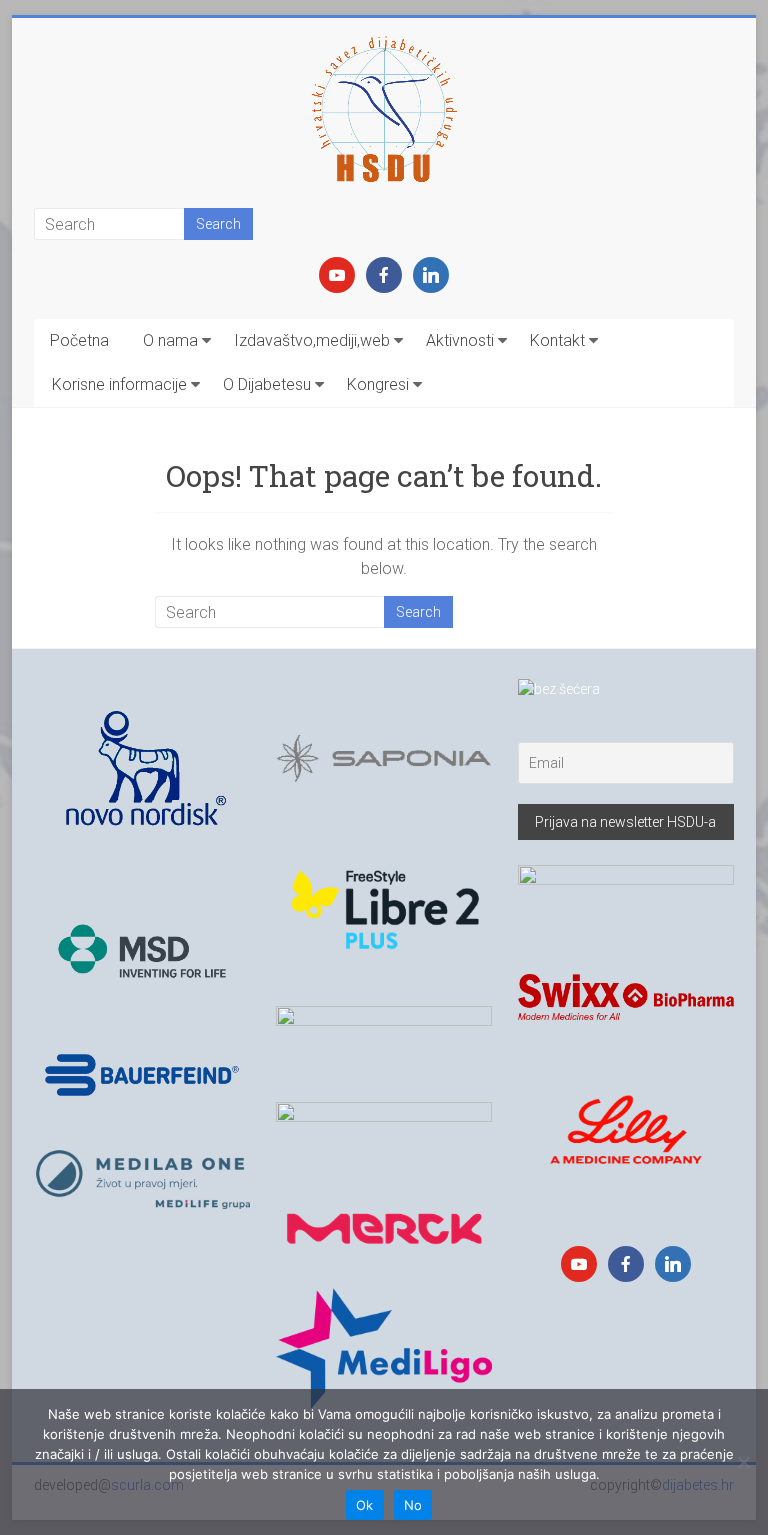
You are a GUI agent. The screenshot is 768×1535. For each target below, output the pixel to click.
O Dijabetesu (267, 384)
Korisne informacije (119, 384)
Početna (79, 340)
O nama (170, 340)
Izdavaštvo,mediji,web (312, 340)
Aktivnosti (460, 340)
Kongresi (378, 384)
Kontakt (557, 340)
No (413, 1505)
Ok (365, 1505)
